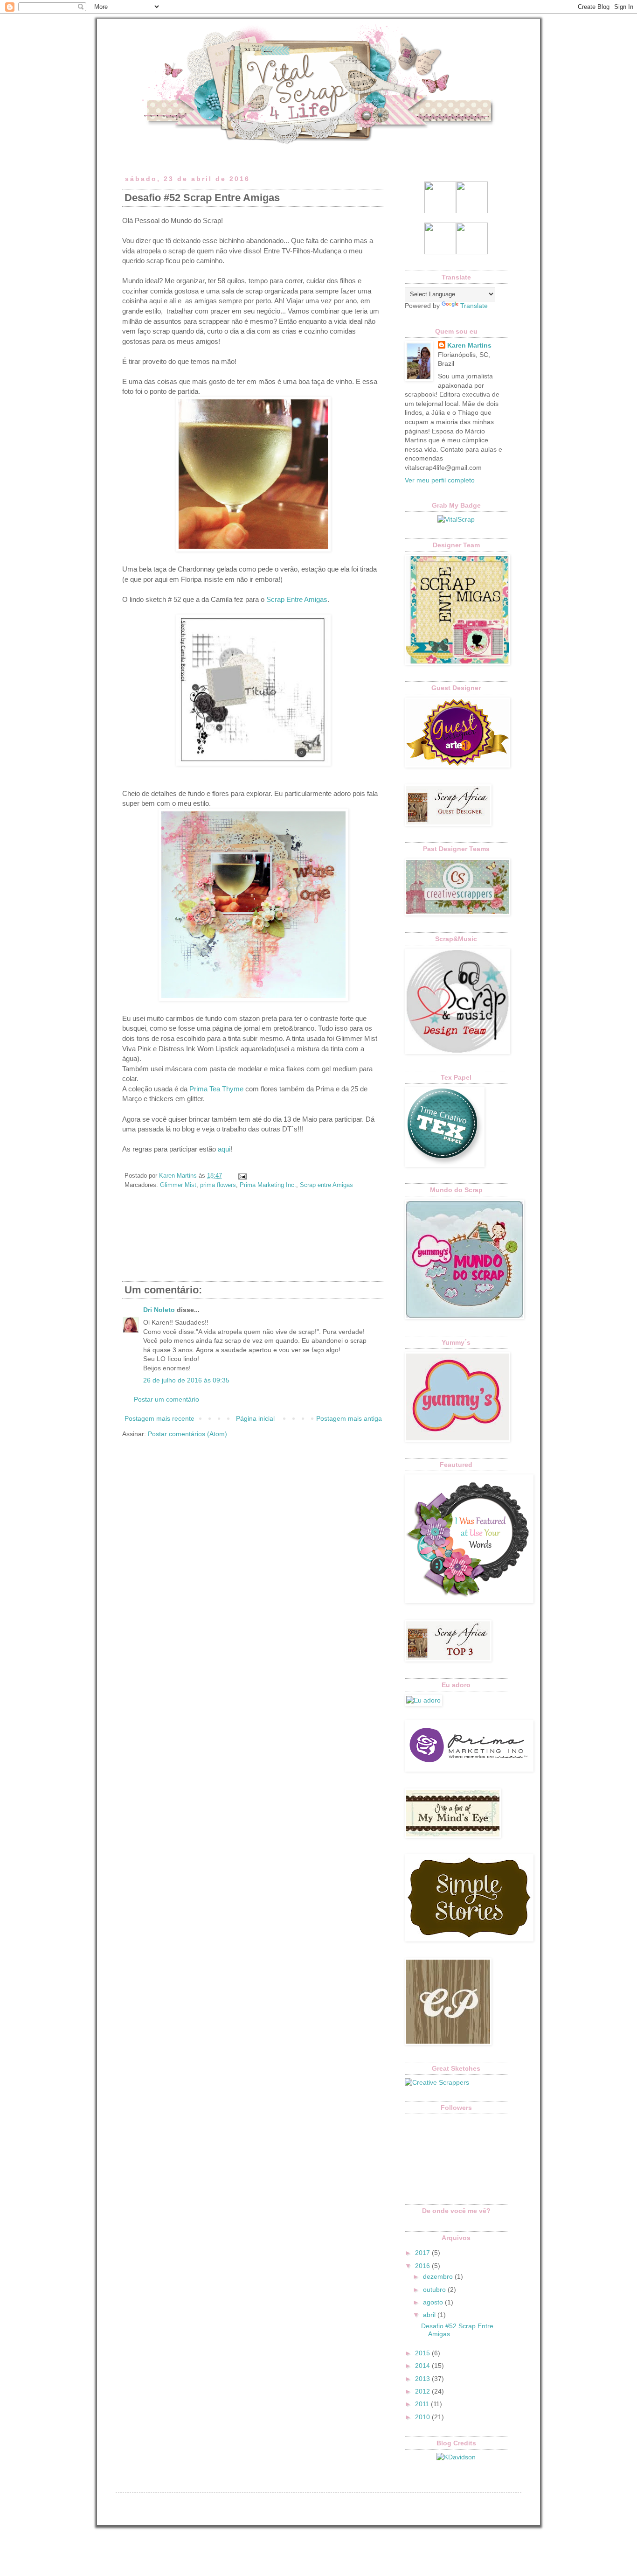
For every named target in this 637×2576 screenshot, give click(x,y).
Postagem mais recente (159, 1418)
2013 (423, 2379)
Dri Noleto (159, 1310)
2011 (423, 2404)
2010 (423, 2417)
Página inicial (255, 1418)
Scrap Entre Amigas (297, 599)
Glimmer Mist (178, 1185)
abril (430, 2315)
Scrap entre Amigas (326, 1185)
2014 (423, 2366)
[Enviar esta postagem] (241, 1176)
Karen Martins (469, 345)
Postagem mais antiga (349, 1418)
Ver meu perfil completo (440, 480)
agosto (434, 2302)
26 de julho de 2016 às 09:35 (186, 1380)
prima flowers (218, 1185)
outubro (435, 2290)
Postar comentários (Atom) (187, 1434)
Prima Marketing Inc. (268, 1185)
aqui (224, 1149)
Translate (474, 306)
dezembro (439, 2276)
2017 (423, 2253)
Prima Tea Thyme (217, 1089)
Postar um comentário (166, 1399)
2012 (423, 2391)
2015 (423, 2353)
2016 (423, 2266)
